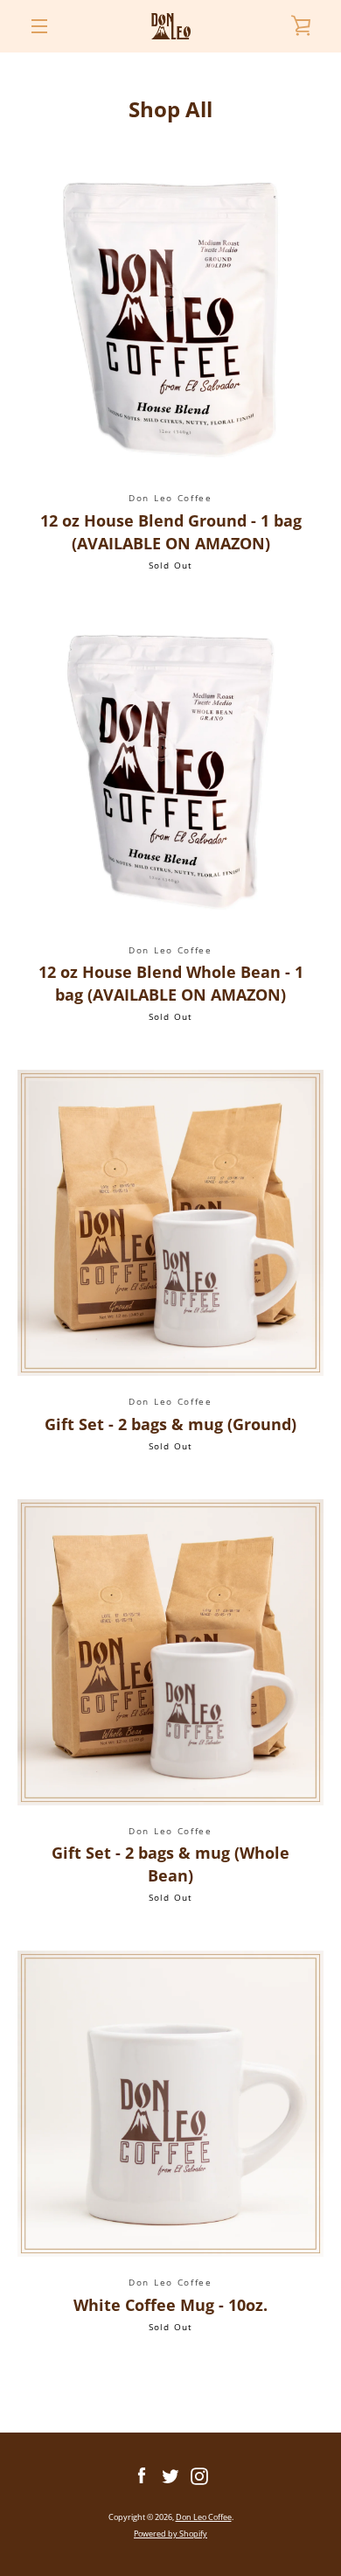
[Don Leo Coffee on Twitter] (170, 2475)
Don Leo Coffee (204, 2517)
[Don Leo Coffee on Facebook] (142, 2475)
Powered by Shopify (170, 2534)
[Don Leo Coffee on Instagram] (199, 2475)
